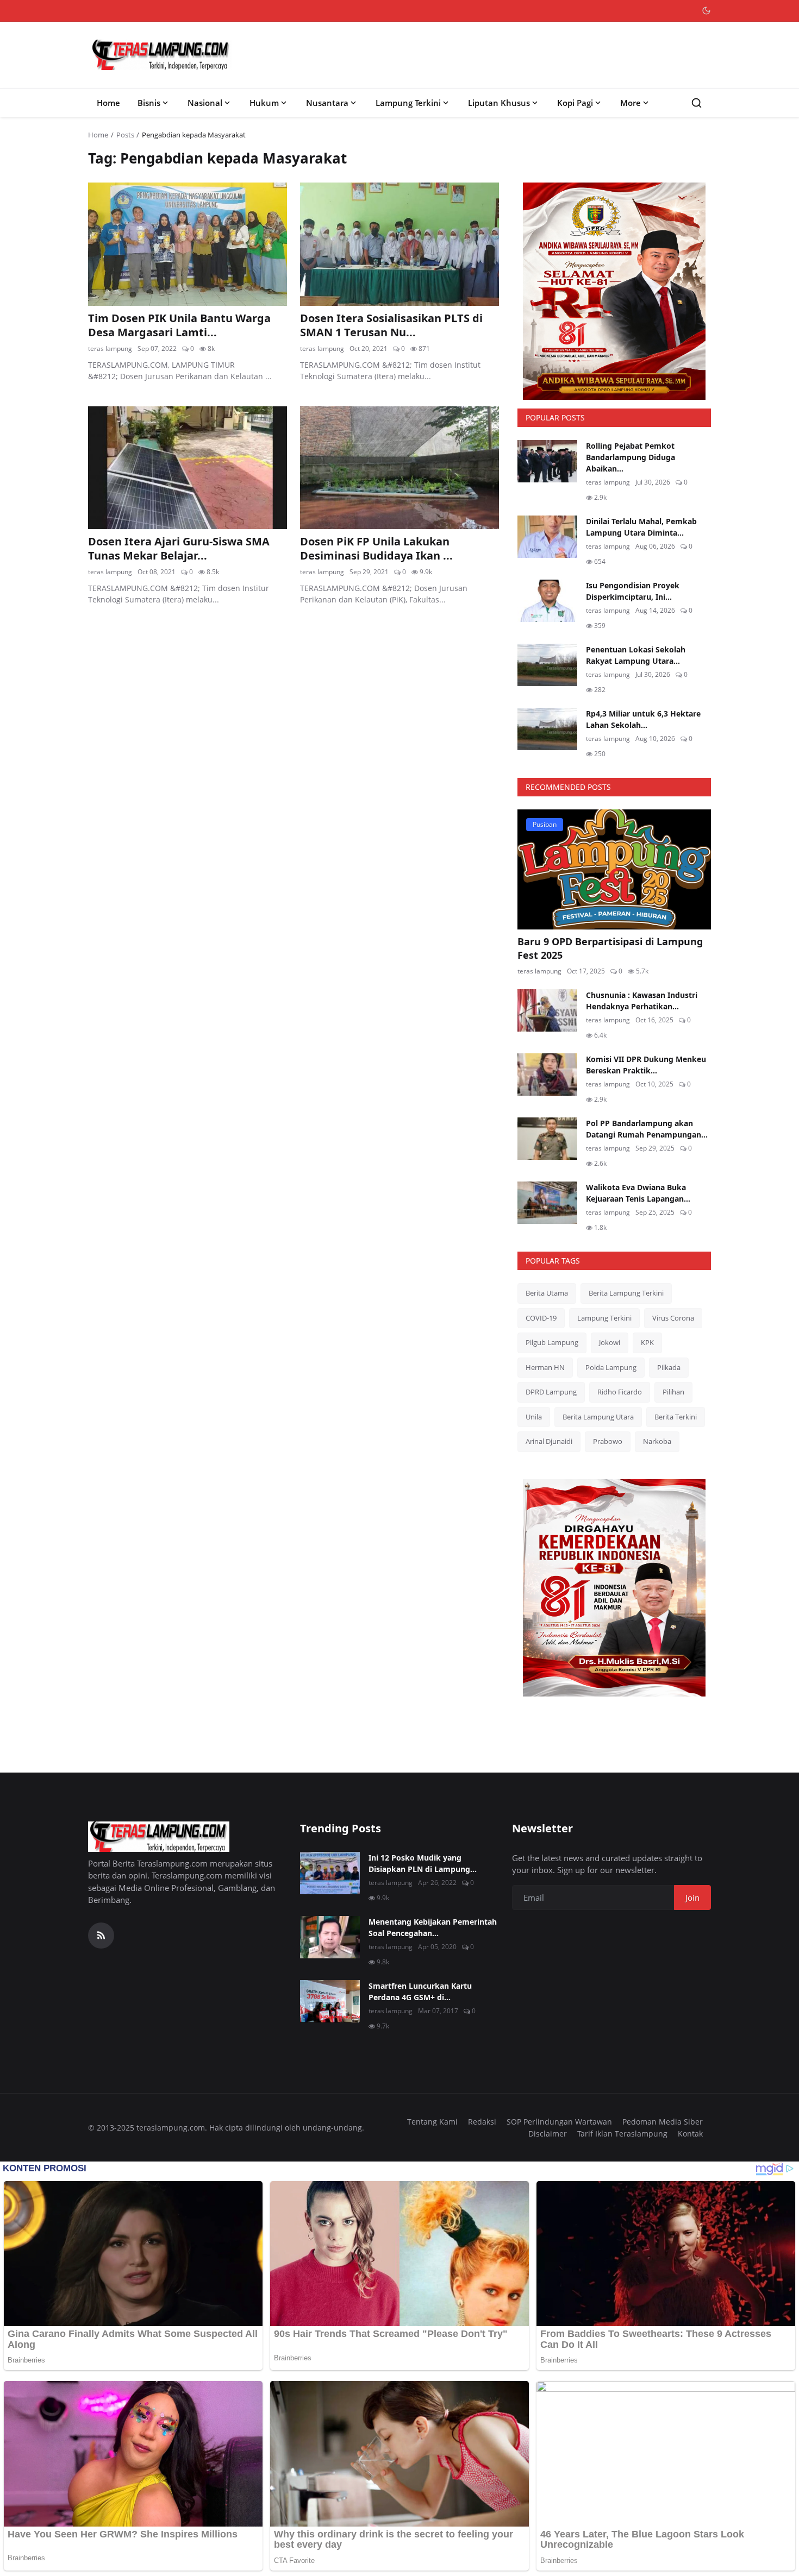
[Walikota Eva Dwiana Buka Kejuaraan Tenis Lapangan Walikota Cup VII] (547, 1203)
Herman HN (545, 1367)
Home (108, 103)
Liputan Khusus (499, 103)
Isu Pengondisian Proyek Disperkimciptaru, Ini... (633, 591)
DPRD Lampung (551, 1392)
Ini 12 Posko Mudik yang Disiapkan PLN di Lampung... (423, 1863)
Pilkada (669, 1367)
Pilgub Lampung (552, 1342)
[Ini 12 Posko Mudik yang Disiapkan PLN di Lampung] (330, 1873)
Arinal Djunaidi (549, 1441)
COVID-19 (541, 1318)
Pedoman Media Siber (663, 2122)
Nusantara (327, 103)
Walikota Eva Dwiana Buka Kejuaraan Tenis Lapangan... (638, 1193)
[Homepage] (161, 55)
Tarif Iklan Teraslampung (622, 2134)
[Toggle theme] (706, 11)
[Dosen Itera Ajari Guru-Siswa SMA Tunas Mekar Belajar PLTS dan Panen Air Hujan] (188, 468)
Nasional (205, 103)
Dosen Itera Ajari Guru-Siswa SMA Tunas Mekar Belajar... (179, 549)
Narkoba (657, 1441)
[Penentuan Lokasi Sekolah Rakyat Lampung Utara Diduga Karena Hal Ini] (547, 665)
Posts (125, 135)
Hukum (264, 103)
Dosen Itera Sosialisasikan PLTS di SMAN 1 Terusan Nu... (391, 325)
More (631, 103)
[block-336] (614, 291)
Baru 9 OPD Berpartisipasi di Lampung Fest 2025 (610, 948)
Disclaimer (548, 2134)
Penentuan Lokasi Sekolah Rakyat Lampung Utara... (636, 655)
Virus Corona (673, 1318)
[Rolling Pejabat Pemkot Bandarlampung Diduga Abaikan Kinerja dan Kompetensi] (547, 461)
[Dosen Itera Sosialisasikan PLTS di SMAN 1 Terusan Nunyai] (399, 244)
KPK (647, 1342)
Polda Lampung (611, 1367)
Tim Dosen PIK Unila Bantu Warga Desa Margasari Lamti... (179, 325)
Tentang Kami (432, 2122)
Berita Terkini (676, 1417)
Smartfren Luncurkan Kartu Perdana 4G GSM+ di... (420, 1991)
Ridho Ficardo (620, 1392)
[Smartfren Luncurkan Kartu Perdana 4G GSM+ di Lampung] (330, 2001)
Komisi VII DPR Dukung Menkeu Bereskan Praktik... (646, 1065)
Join (692, 1898)
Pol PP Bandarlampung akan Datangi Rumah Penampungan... (647, 1129)
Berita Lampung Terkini (626, 1293)
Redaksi (482, 2122)
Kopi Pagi (575, 103)
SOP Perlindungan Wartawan (559, 2122)
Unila (534, 1417)
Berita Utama (547, 1293)
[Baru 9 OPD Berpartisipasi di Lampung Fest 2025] (614, 869)
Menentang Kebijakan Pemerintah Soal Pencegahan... (433, 1927)
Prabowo (608, 1441)
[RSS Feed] (101, 1936)
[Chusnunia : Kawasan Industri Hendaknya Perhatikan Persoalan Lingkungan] (547, 1010)
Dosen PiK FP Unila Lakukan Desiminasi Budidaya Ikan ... (376, 549)
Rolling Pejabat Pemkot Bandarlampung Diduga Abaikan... (631, 457)
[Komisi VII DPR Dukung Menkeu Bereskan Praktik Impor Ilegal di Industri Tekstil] (547, 1075)
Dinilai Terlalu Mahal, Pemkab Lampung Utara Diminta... (641, 527)
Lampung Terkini (408, 103)
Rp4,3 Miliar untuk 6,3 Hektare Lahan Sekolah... (643, 719)
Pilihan (673, 1392)
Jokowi (610, 1342)
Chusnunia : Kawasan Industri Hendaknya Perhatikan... (642, 1001)
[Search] (697, 103)
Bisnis (149, 103)
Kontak (690, 2134)
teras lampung (110, 348)
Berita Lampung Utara (598, 1417)
